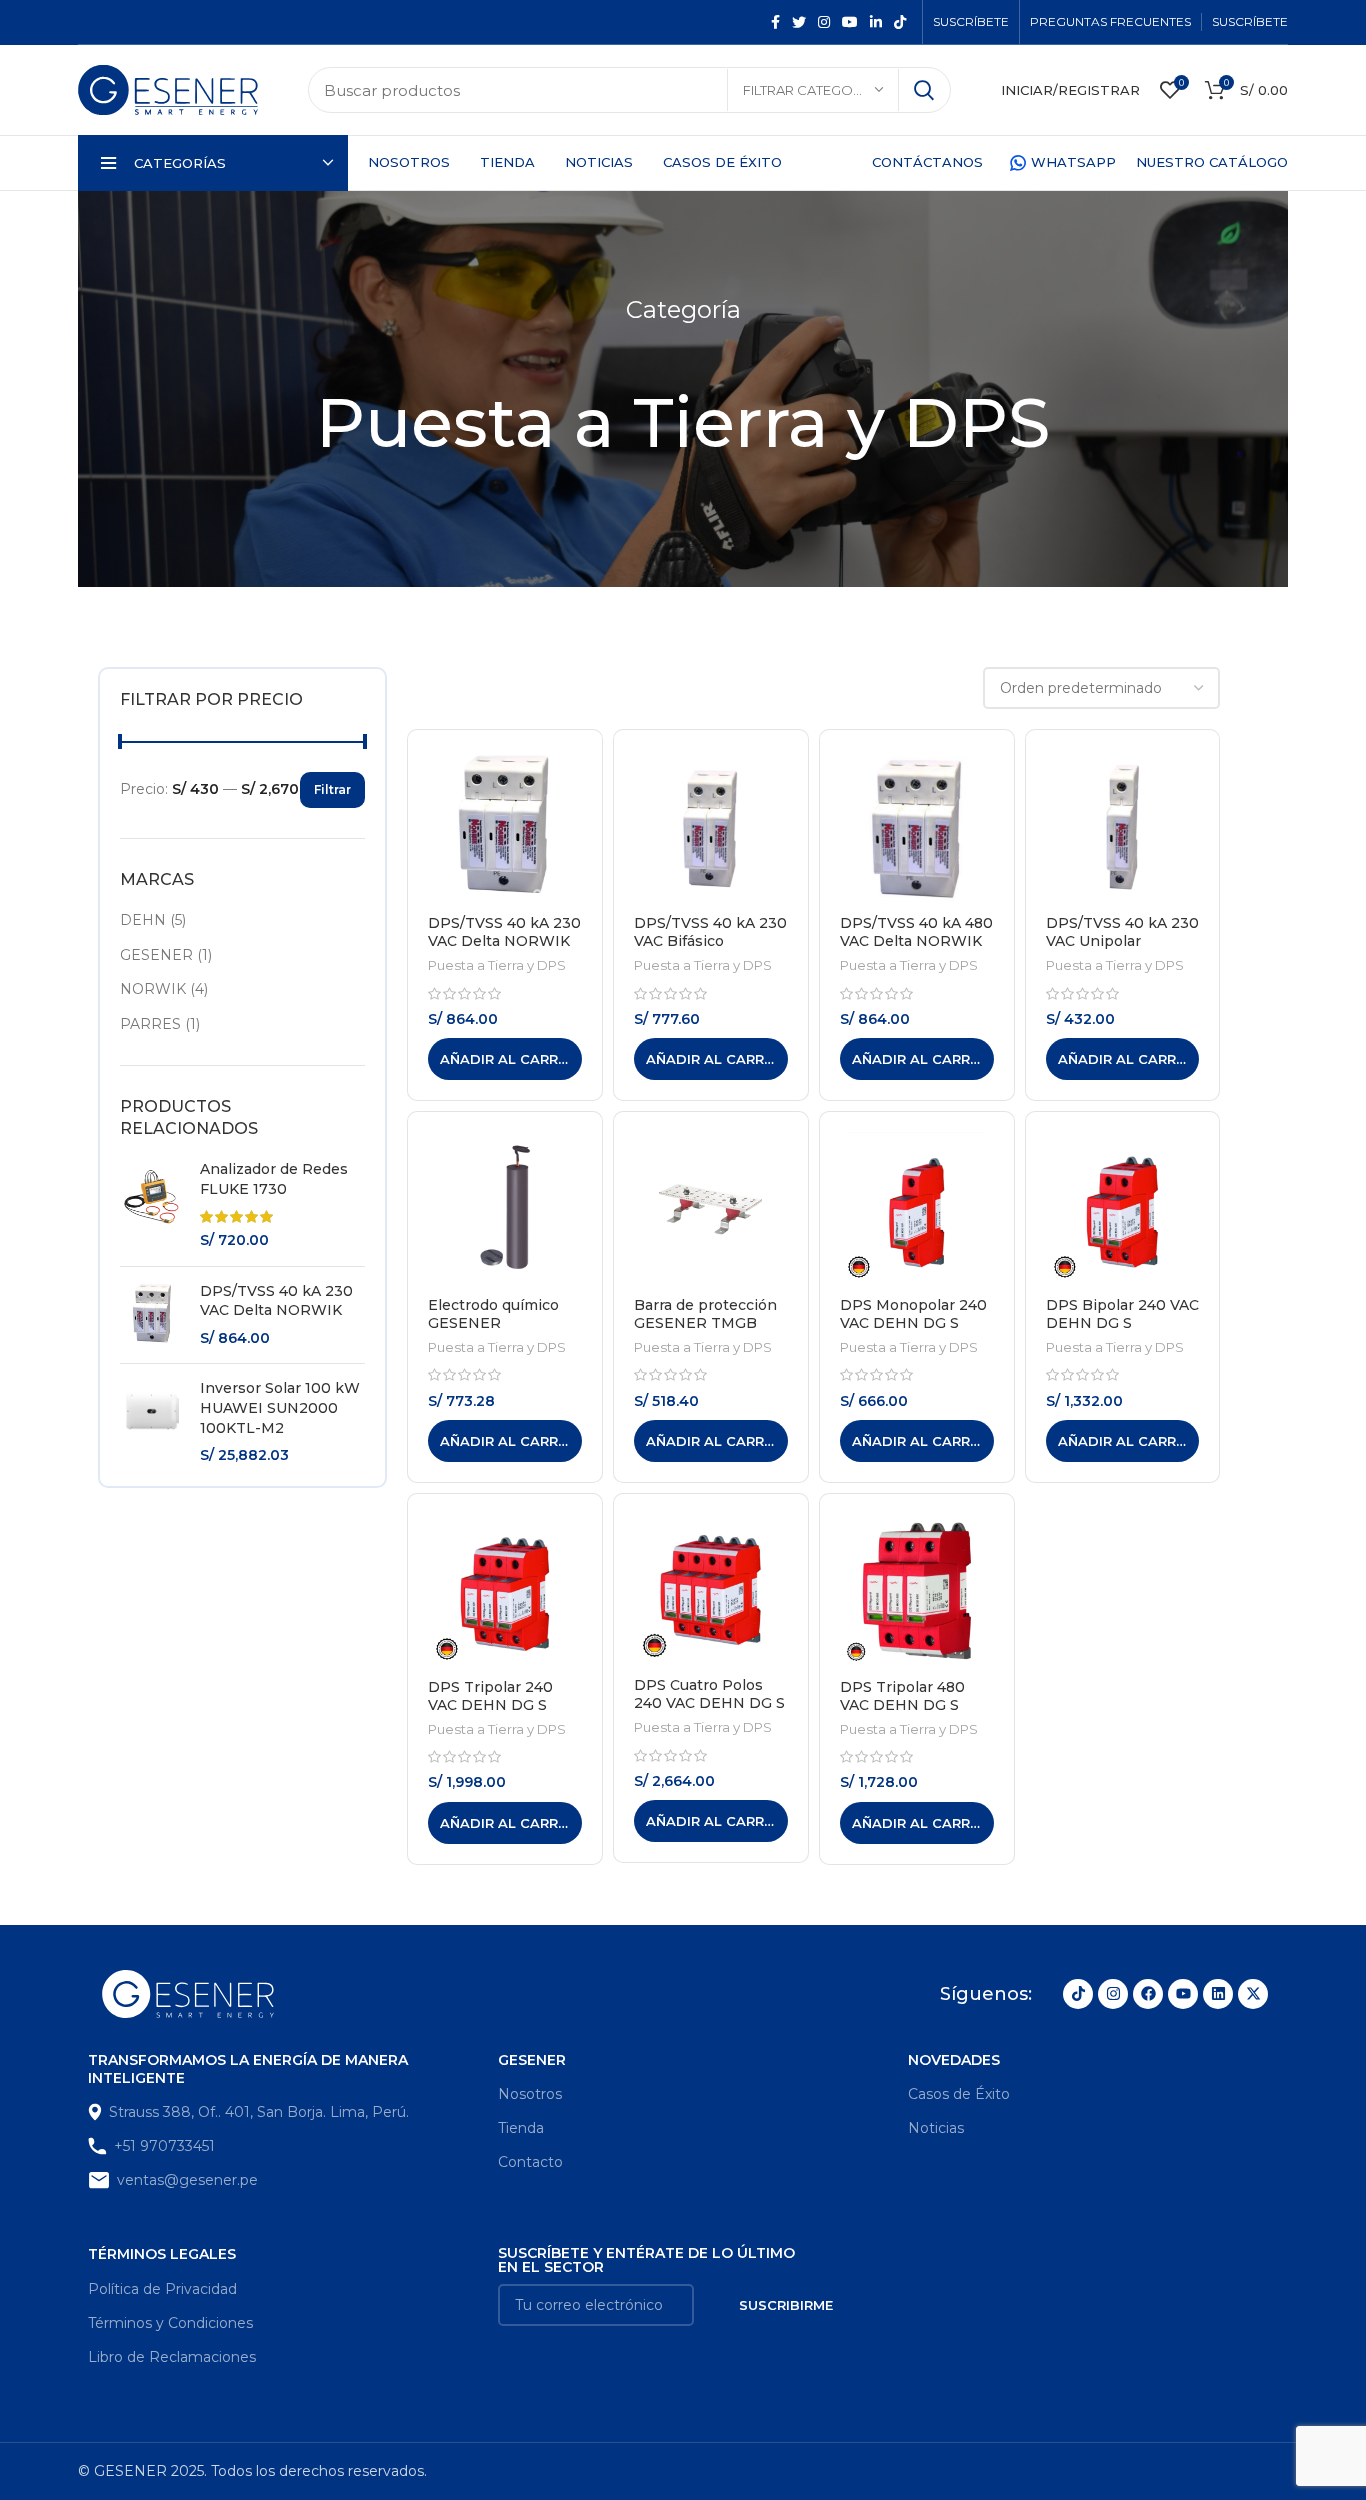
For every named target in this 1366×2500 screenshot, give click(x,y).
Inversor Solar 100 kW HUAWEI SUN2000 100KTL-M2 (280, 1407)
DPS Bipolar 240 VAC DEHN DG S (1122, 1314)
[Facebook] (1148, 1994)
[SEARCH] (924, 90)
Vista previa (567, 782)
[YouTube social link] (850, 22)
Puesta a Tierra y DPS (497, 965)
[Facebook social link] (775, 22)
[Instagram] (1113, 1994)
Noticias (936, 2128)
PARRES (150, 1024)
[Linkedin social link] (876, 22)
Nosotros (530, 2094)
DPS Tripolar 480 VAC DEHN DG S (902, 1696)
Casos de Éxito (959, 2094)
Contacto (530, 2162)
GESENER (156, 955)
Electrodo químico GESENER (493, 1314)
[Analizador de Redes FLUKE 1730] (152, 1205)
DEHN (143, 920)
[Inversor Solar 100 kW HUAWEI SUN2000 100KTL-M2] (152, 1422)
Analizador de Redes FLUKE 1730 (274, 1179)
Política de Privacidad (162, 2289)
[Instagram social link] (824, 22)
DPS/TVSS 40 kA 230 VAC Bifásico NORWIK (710, 941)
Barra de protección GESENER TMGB (705, 1314)
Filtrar (332, 789)
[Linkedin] (1218, 1994)
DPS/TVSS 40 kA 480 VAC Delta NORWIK (916, 932)
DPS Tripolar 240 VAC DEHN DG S (490, 1696)
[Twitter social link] (799, 22)
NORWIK (153, 989)
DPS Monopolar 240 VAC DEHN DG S (913, 1314)
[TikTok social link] (900, 22)
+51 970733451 (164, 2146)
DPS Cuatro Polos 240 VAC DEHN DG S (709, 1694)
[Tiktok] (1078, 1994)
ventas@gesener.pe (187, 2180)
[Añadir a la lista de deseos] (567, 827)
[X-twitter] (1253, 1994)
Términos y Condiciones (170, 2323)
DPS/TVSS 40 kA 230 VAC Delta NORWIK (276, 1301)
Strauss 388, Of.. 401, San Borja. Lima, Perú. (259, 2112)
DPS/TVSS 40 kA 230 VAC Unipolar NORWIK (1122, 941)
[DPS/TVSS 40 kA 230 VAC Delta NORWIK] (152, 1315)
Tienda (521, 2128)
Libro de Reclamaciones (172, 2357)
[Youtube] (1183, 1994)
